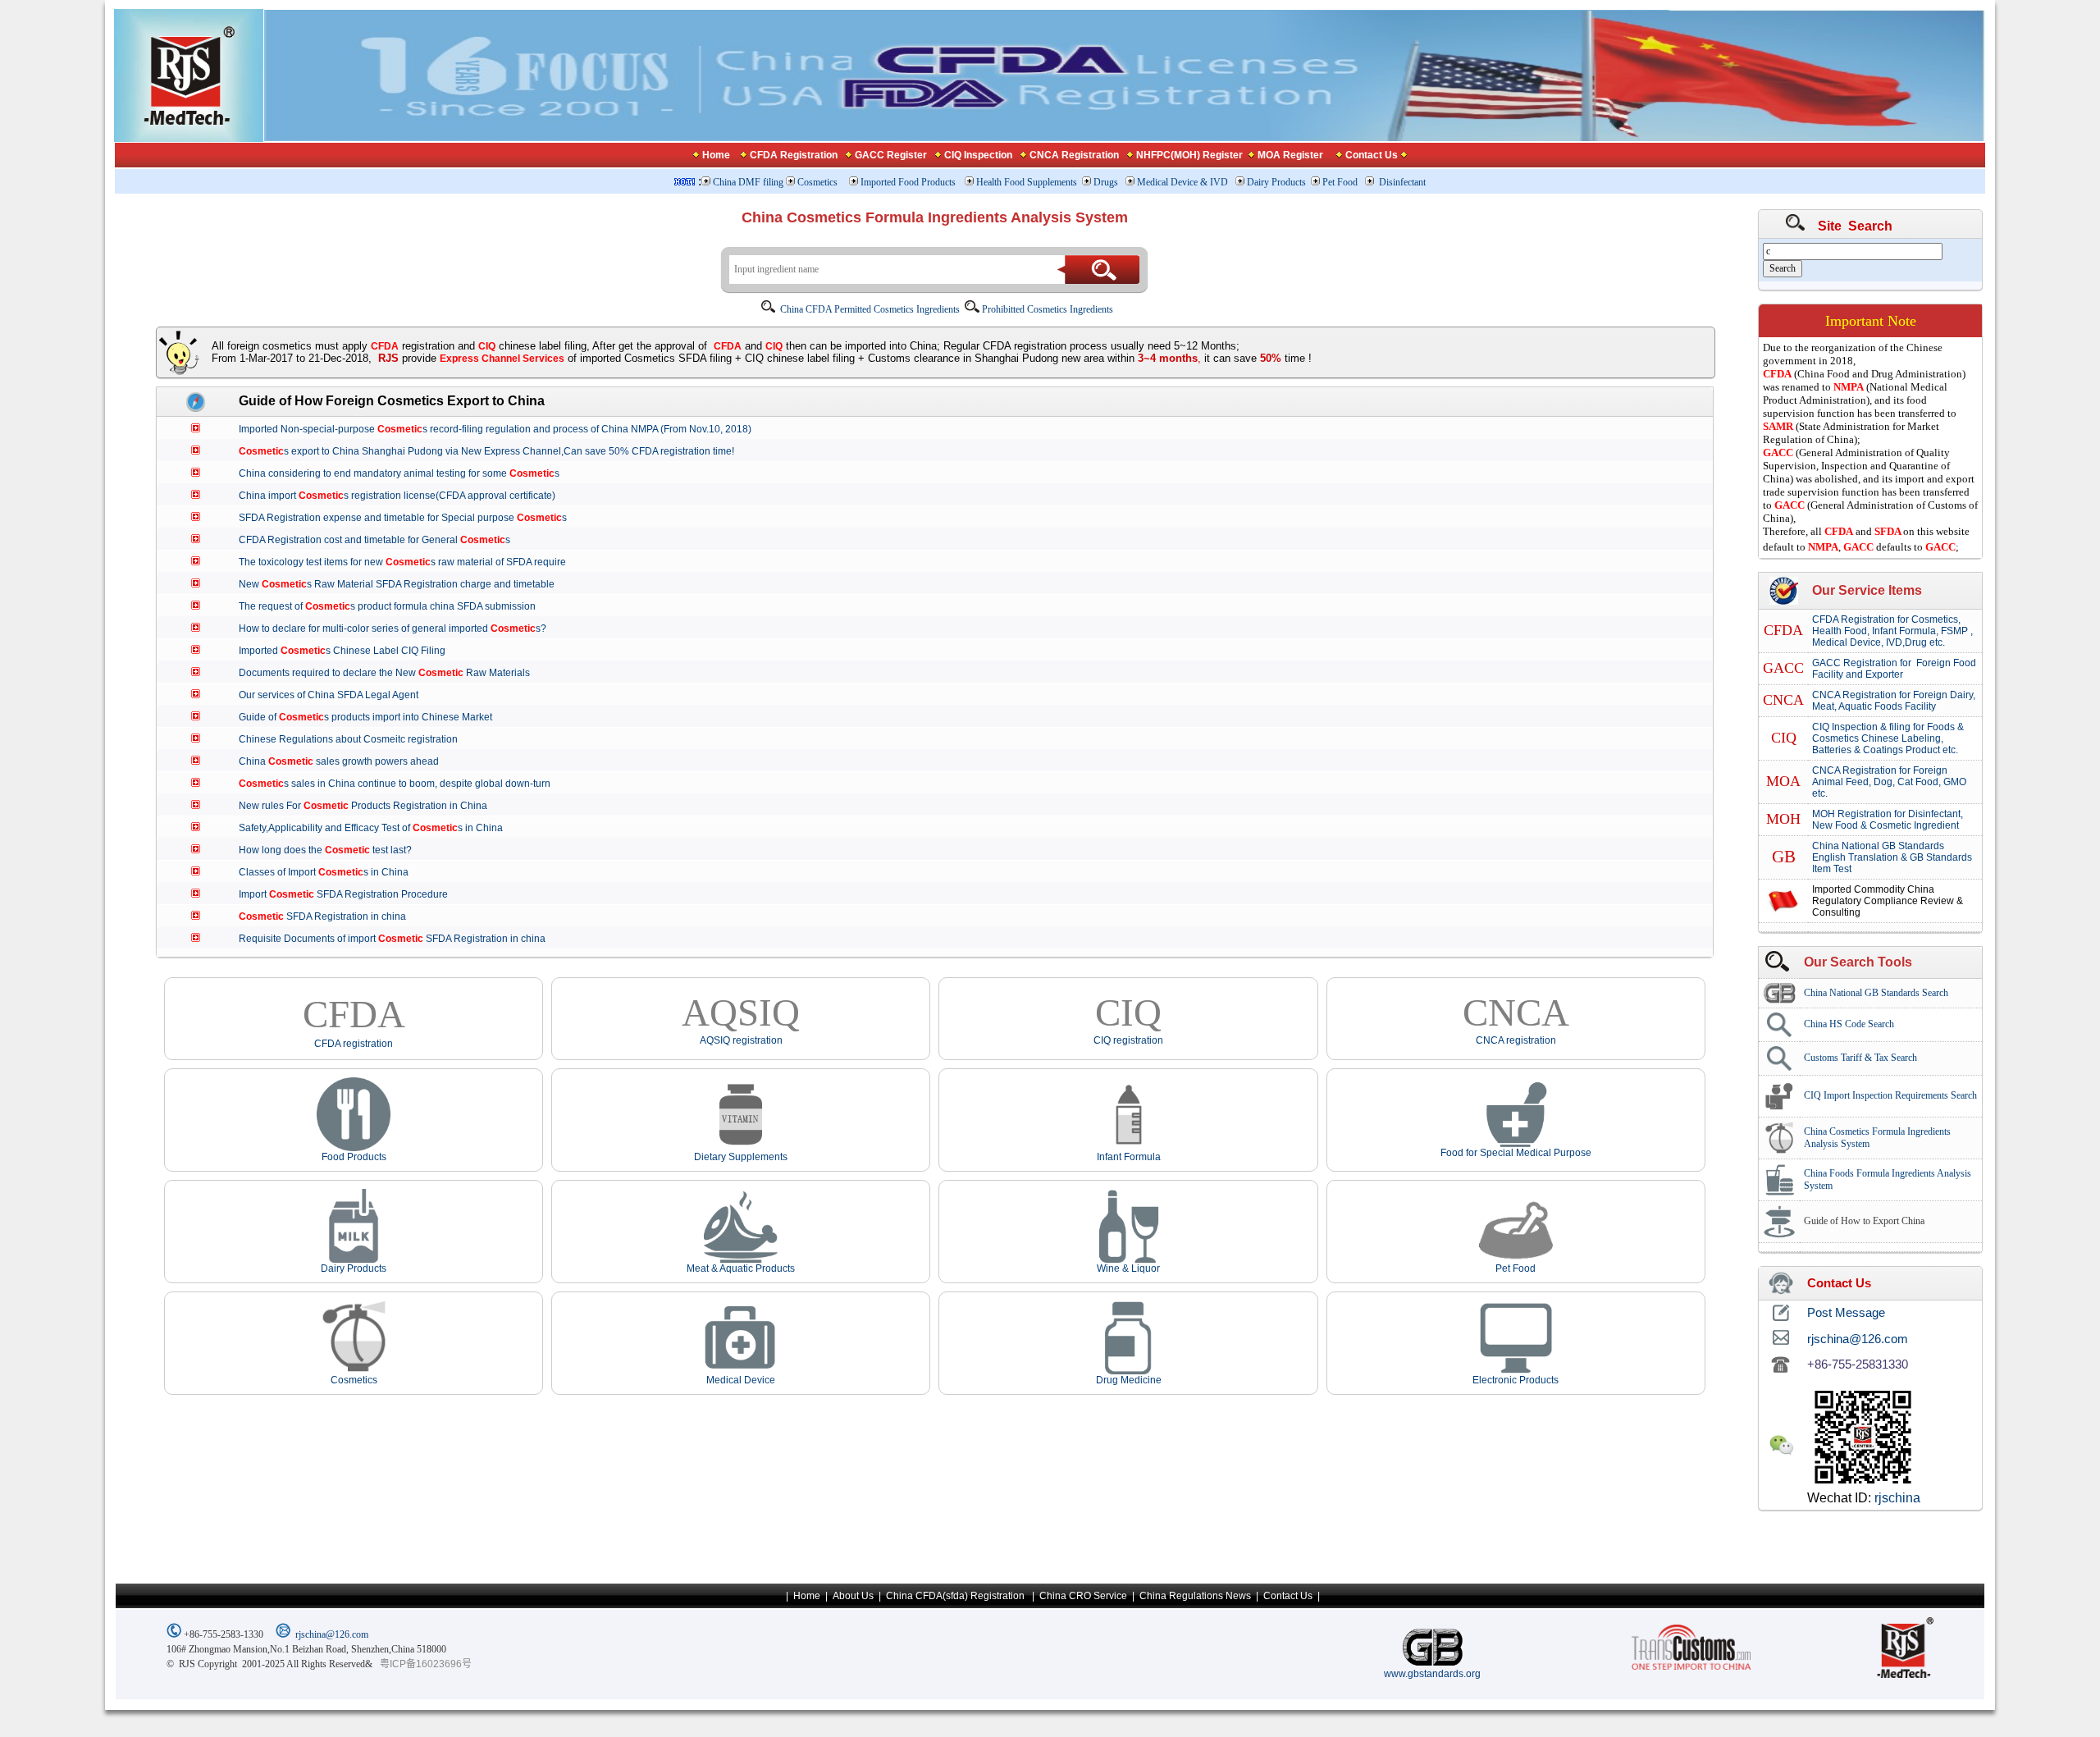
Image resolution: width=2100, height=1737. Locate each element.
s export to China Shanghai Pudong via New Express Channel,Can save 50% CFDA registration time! (493, 451)
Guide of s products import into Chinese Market (372, 717)
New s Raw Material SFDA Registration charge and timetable (403, 584)
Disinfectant (1402, 182)
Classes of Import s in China (330, 872)
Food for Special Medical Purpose (1516, 1153)
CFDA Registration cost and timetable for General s (381, 540)
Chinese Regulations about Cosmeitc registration (354, 739)
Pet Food (1340, 182)
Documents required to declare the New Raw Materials (390, 673)
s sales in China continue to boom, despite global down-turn (401, 784)
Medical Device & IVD (1184, 182)
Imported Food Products (908, 182)
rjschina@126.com (332, 1634)
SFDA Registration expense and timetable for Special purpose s (409, 518)
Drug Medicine (1129, 1380)
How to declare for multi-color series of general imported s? (399, 629)
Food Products (354, 1157)
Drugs (1107, 182)
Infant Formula (1129, 1157)
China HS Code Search (1849, 1024)
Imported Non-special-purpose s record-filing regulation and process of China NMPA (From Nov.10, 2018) (501, 429)
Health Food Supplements (1027, 182)
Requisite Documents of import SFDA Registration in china (398, 939)
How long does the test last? (331, 850)
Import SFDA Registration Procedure (349, 894)
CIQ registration (1128, 1040)
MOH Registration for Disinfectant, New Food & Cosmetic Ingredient (1888, 820)
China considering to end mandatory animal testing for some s (405, 473)
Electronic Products (1516, 1380)
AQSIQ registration (741, 1040)
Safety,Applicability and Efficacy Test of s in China (377, 828)
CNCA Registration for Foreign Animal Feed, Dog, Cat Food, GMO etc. (1889, 782)
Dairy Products (1276, 182)
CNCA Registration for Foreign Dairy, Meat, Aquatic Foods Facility (1894, 701)
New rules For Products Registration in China (369, 806)
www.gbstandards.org (1432, 1674)
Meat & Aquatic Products (741, 1268)
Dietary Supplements (741, 1157)
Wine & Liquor (1128, 1268)
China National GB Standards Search (1876, 993)
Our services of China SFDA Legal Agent (335, 695)
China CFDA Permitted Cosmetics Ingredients (871, 309)
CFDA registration (354, 1044)
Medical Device (741, 1380)
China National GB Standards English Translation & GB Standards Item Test (1892, 857)
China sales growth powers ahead (345, 761)
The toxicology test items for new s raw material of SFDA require (409, 562)
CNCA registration (1516, 1040)
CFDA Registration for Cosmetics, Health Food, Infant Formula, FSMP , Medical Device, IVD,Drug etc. (1892, 631)
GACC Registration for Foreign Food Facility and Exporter (1894, 669)
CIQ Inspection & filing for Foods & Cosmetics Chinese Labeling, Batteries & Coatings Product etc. (1888, 738)
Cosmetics (819, 182)
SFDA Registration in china (329, 916)
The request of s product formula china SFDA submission (393, 606)
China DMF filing (748, 182)
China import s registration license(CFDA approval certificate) (403, 496)
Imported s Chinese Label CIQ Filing (348, 651)
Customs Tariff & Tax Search (1860, 1058)
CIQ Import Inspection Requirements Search (1890, 1095)
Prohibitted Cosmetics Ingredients (1048, 309)
